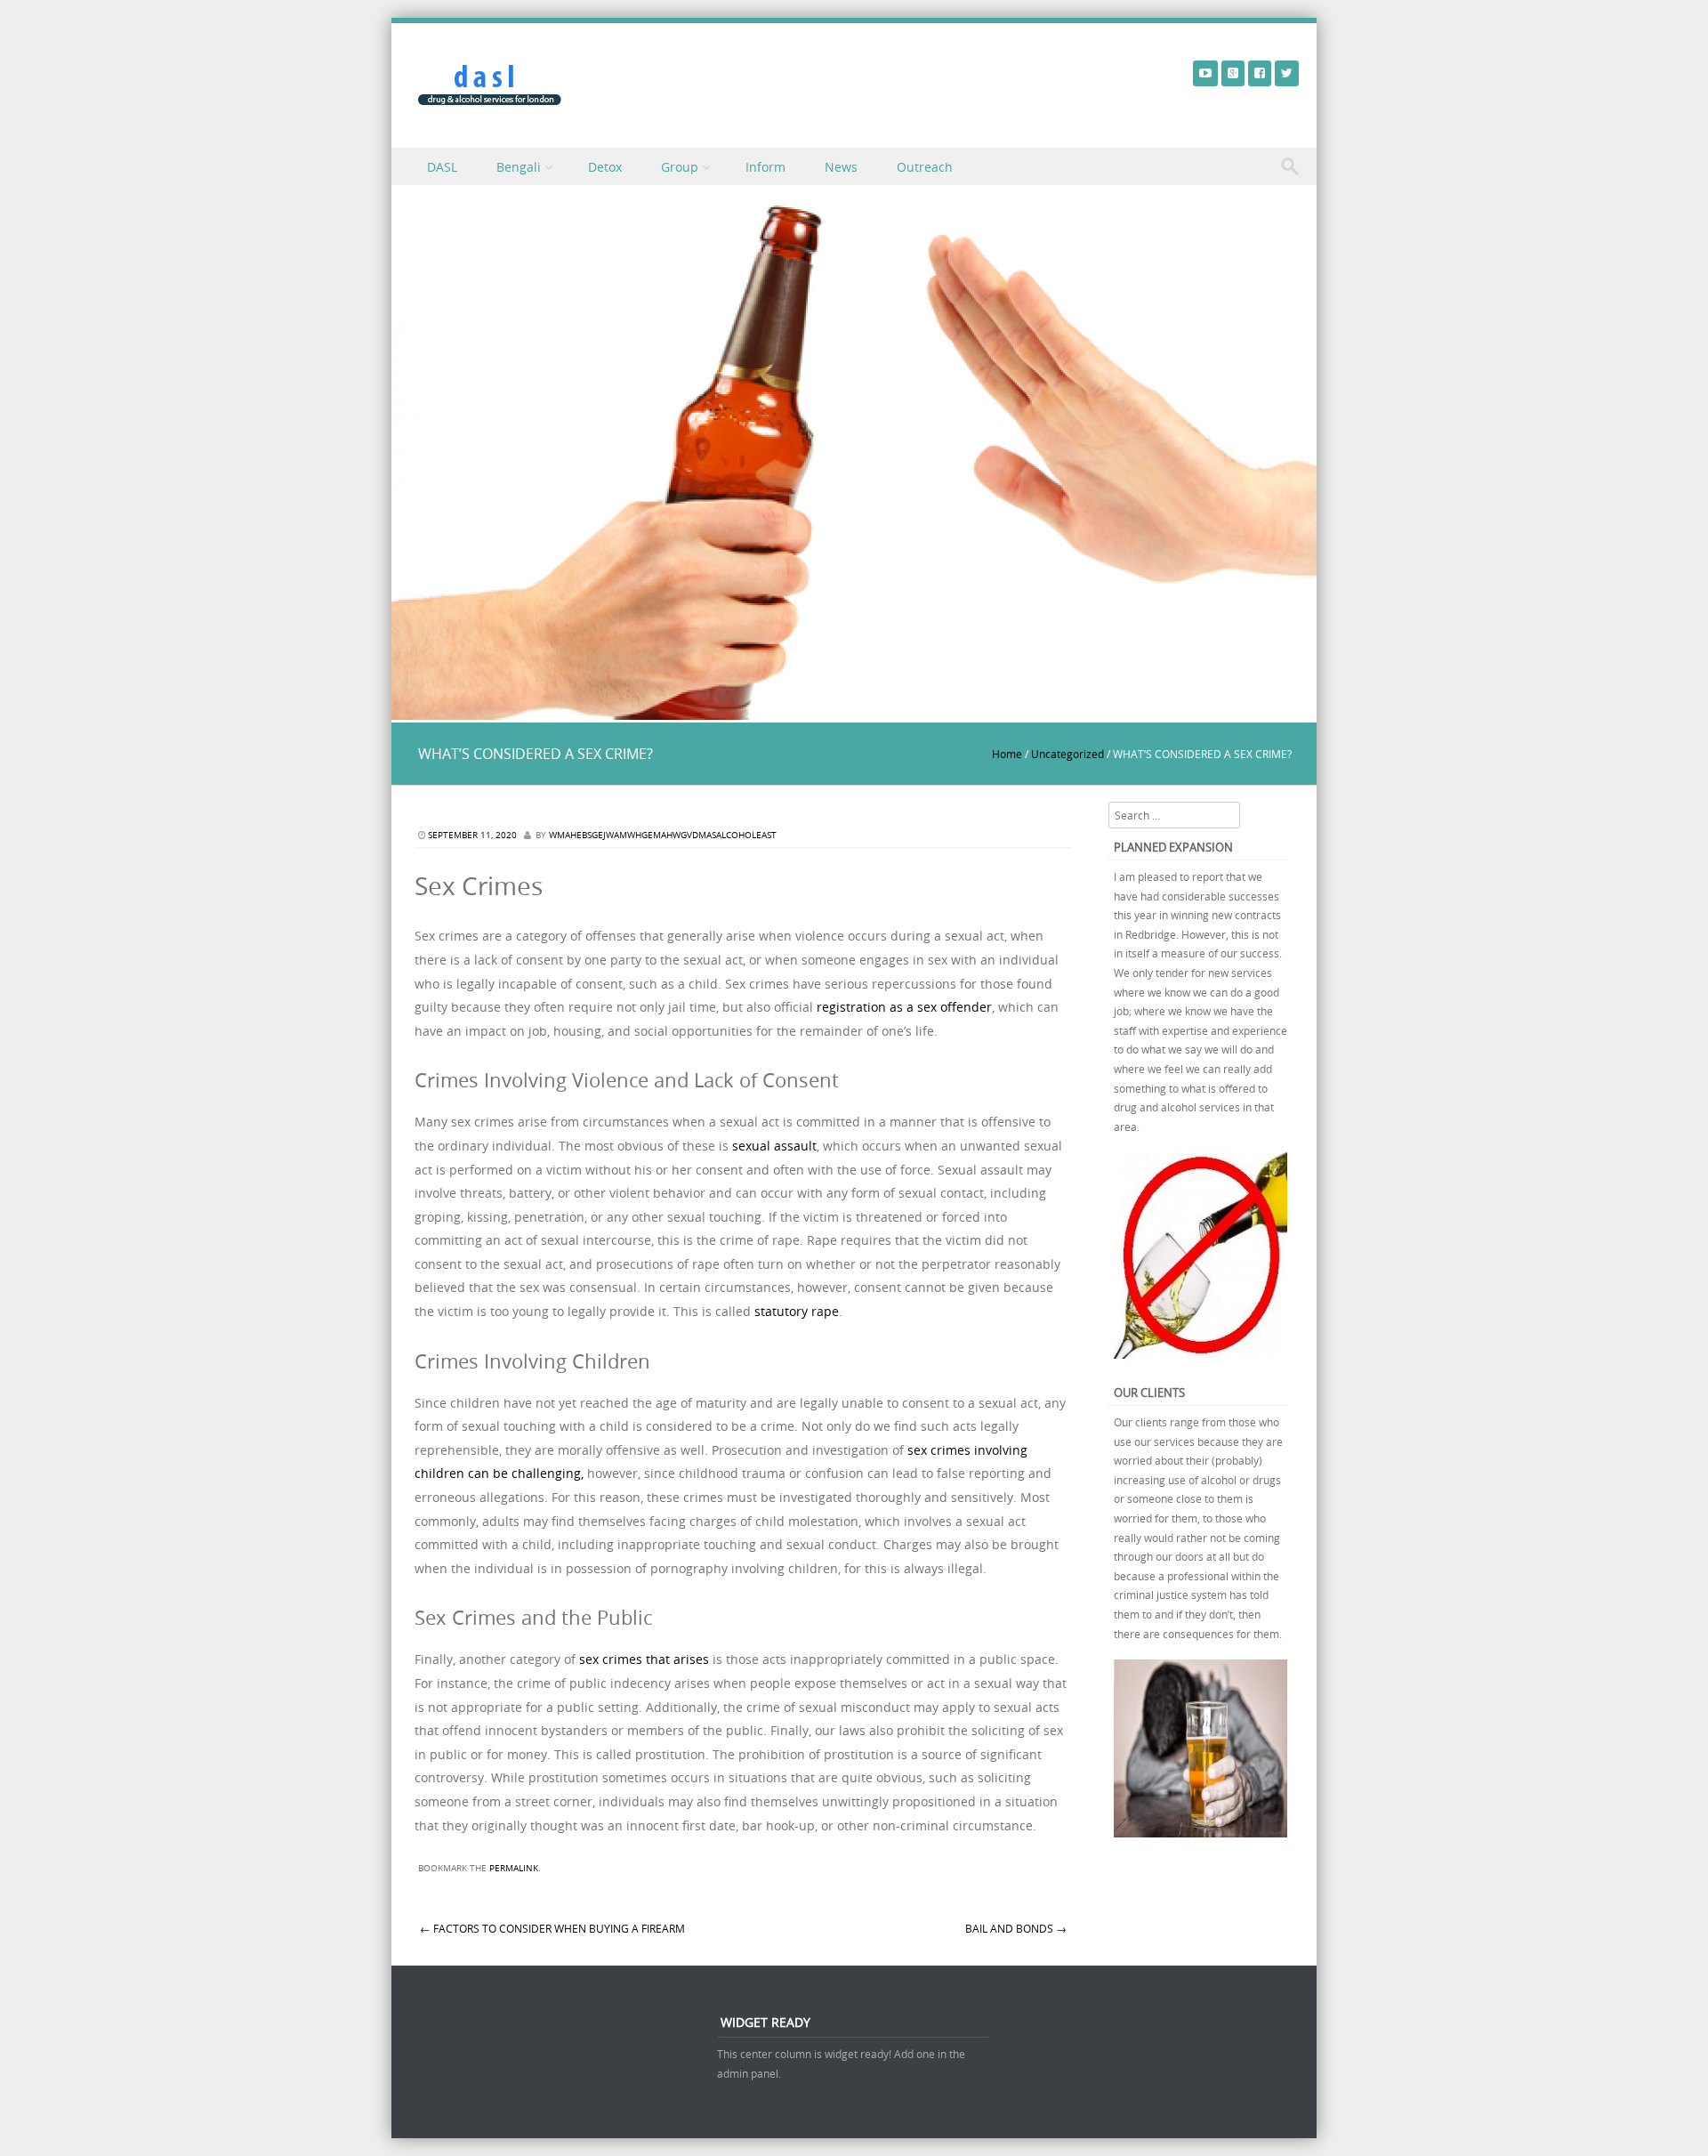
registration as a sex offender (902, 1007)
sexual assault (774, 1146)
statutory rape (795, 1311)
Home (1007, 754)
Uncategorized (1067, 754)
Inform (765, 167)
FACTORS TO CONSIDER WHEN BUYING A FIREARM (552, 1928)
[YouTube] (1205, 73)
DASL (442, 167)
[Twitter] (1287, 73)
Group (680, 167)
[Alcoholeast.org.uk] (490, 85)
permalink (514, 1868)
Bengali (519, 167)
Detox (605, 167)
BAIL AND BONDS (1016, 1928)
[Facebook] (1260, 73)
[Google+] (1233, 73)
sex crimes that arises (644, 1659)
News (841, 167)
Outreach (925, 167)
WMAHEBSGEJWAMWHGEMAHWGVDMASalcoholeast (663, 835)
